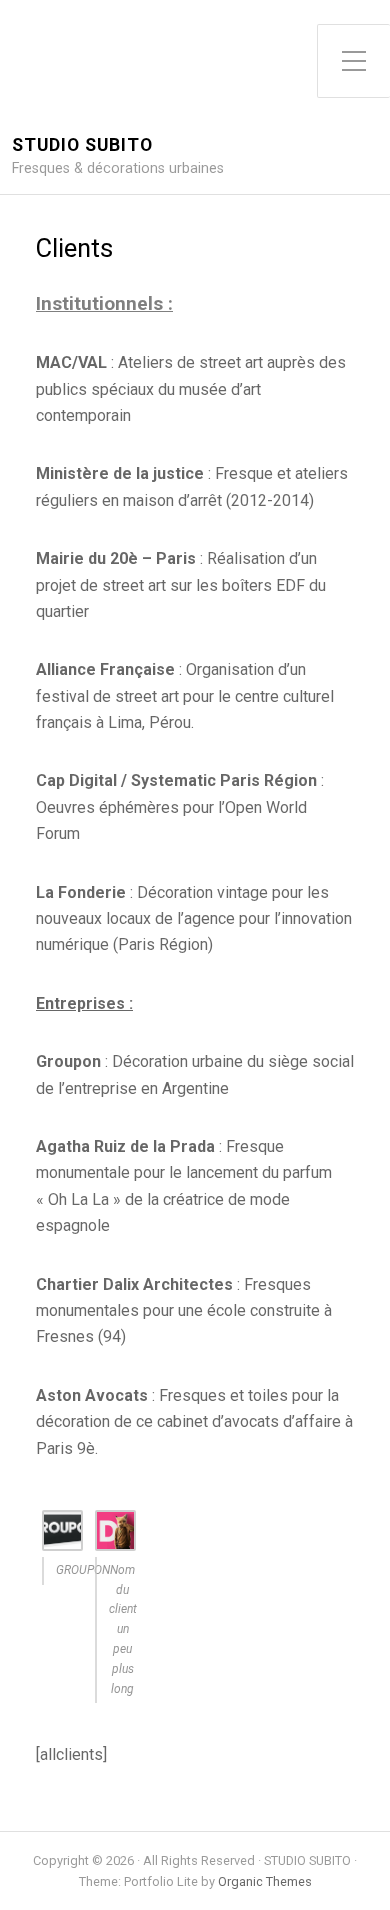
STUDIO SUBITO (82, 145)
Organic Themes (265, 1881)
